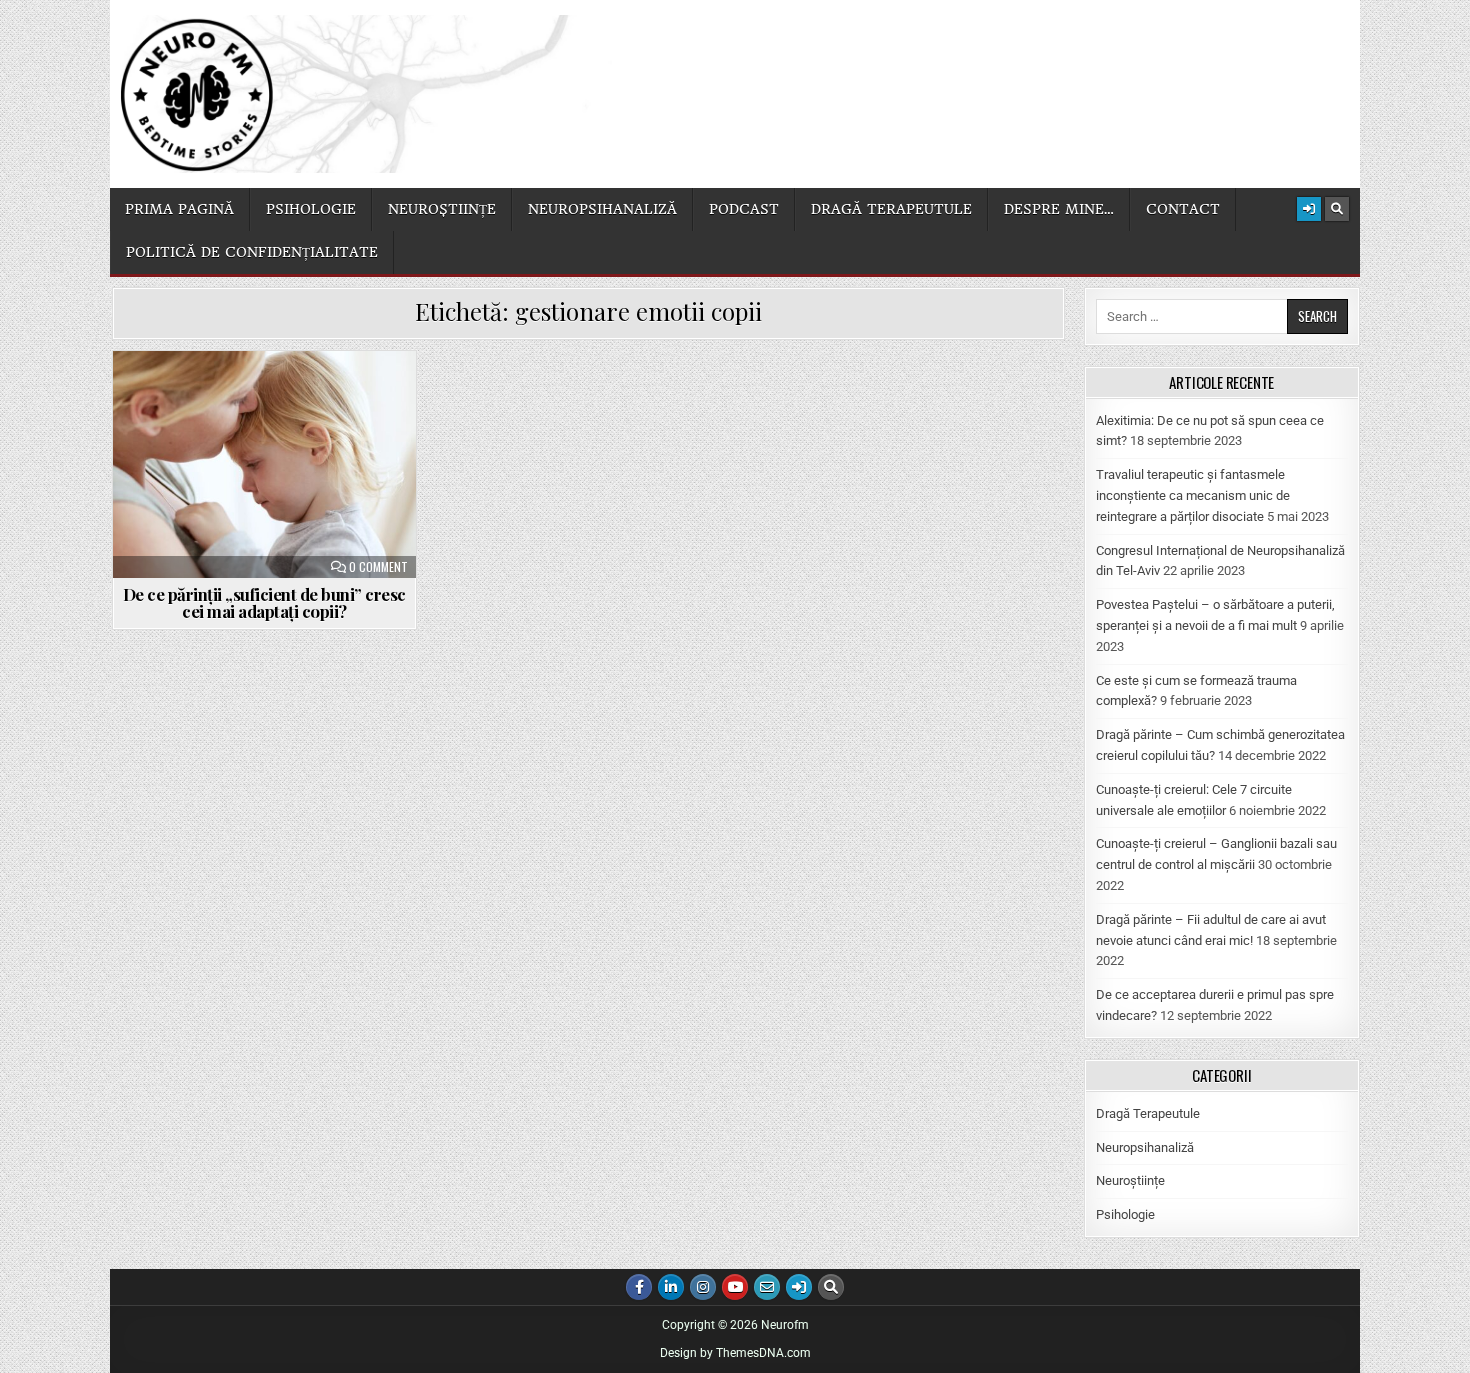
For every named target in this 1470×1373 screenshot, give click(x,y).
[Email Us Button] (767, 1287)
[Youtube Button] (735, 1287)
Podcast (744, 209)
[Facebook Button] (639, 1287)
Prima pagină (179, 209)
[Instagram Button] (703, 1287)
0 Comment (378, 567)
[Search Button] (1337, 209)
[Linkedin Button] (671, 1287)
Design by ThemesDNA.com (735, 1353)
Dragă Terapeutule (1148, 1113)
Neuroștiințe (442, 209)
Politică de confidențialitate (252, 252)
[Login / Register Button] (1309, 209)
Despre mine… (1059, 209)
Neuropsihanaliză (602, 209)
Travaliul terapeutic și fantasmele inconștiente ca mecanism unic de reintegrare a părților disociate (1193, 495)
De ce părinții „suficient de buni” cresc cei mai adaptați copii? (264, 602)
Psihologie (311, 209)
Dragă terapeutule (891, 209)
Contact (1183, 209)
